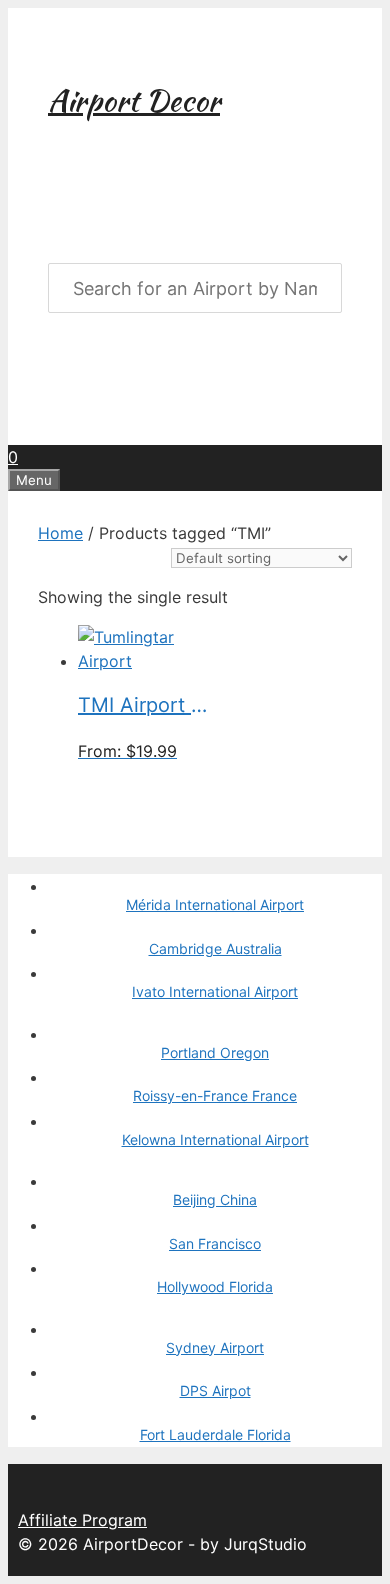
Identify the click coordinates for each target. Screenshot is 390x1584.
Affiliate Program (82, 1520)
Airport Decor (134, 100)
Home (60, 533)
